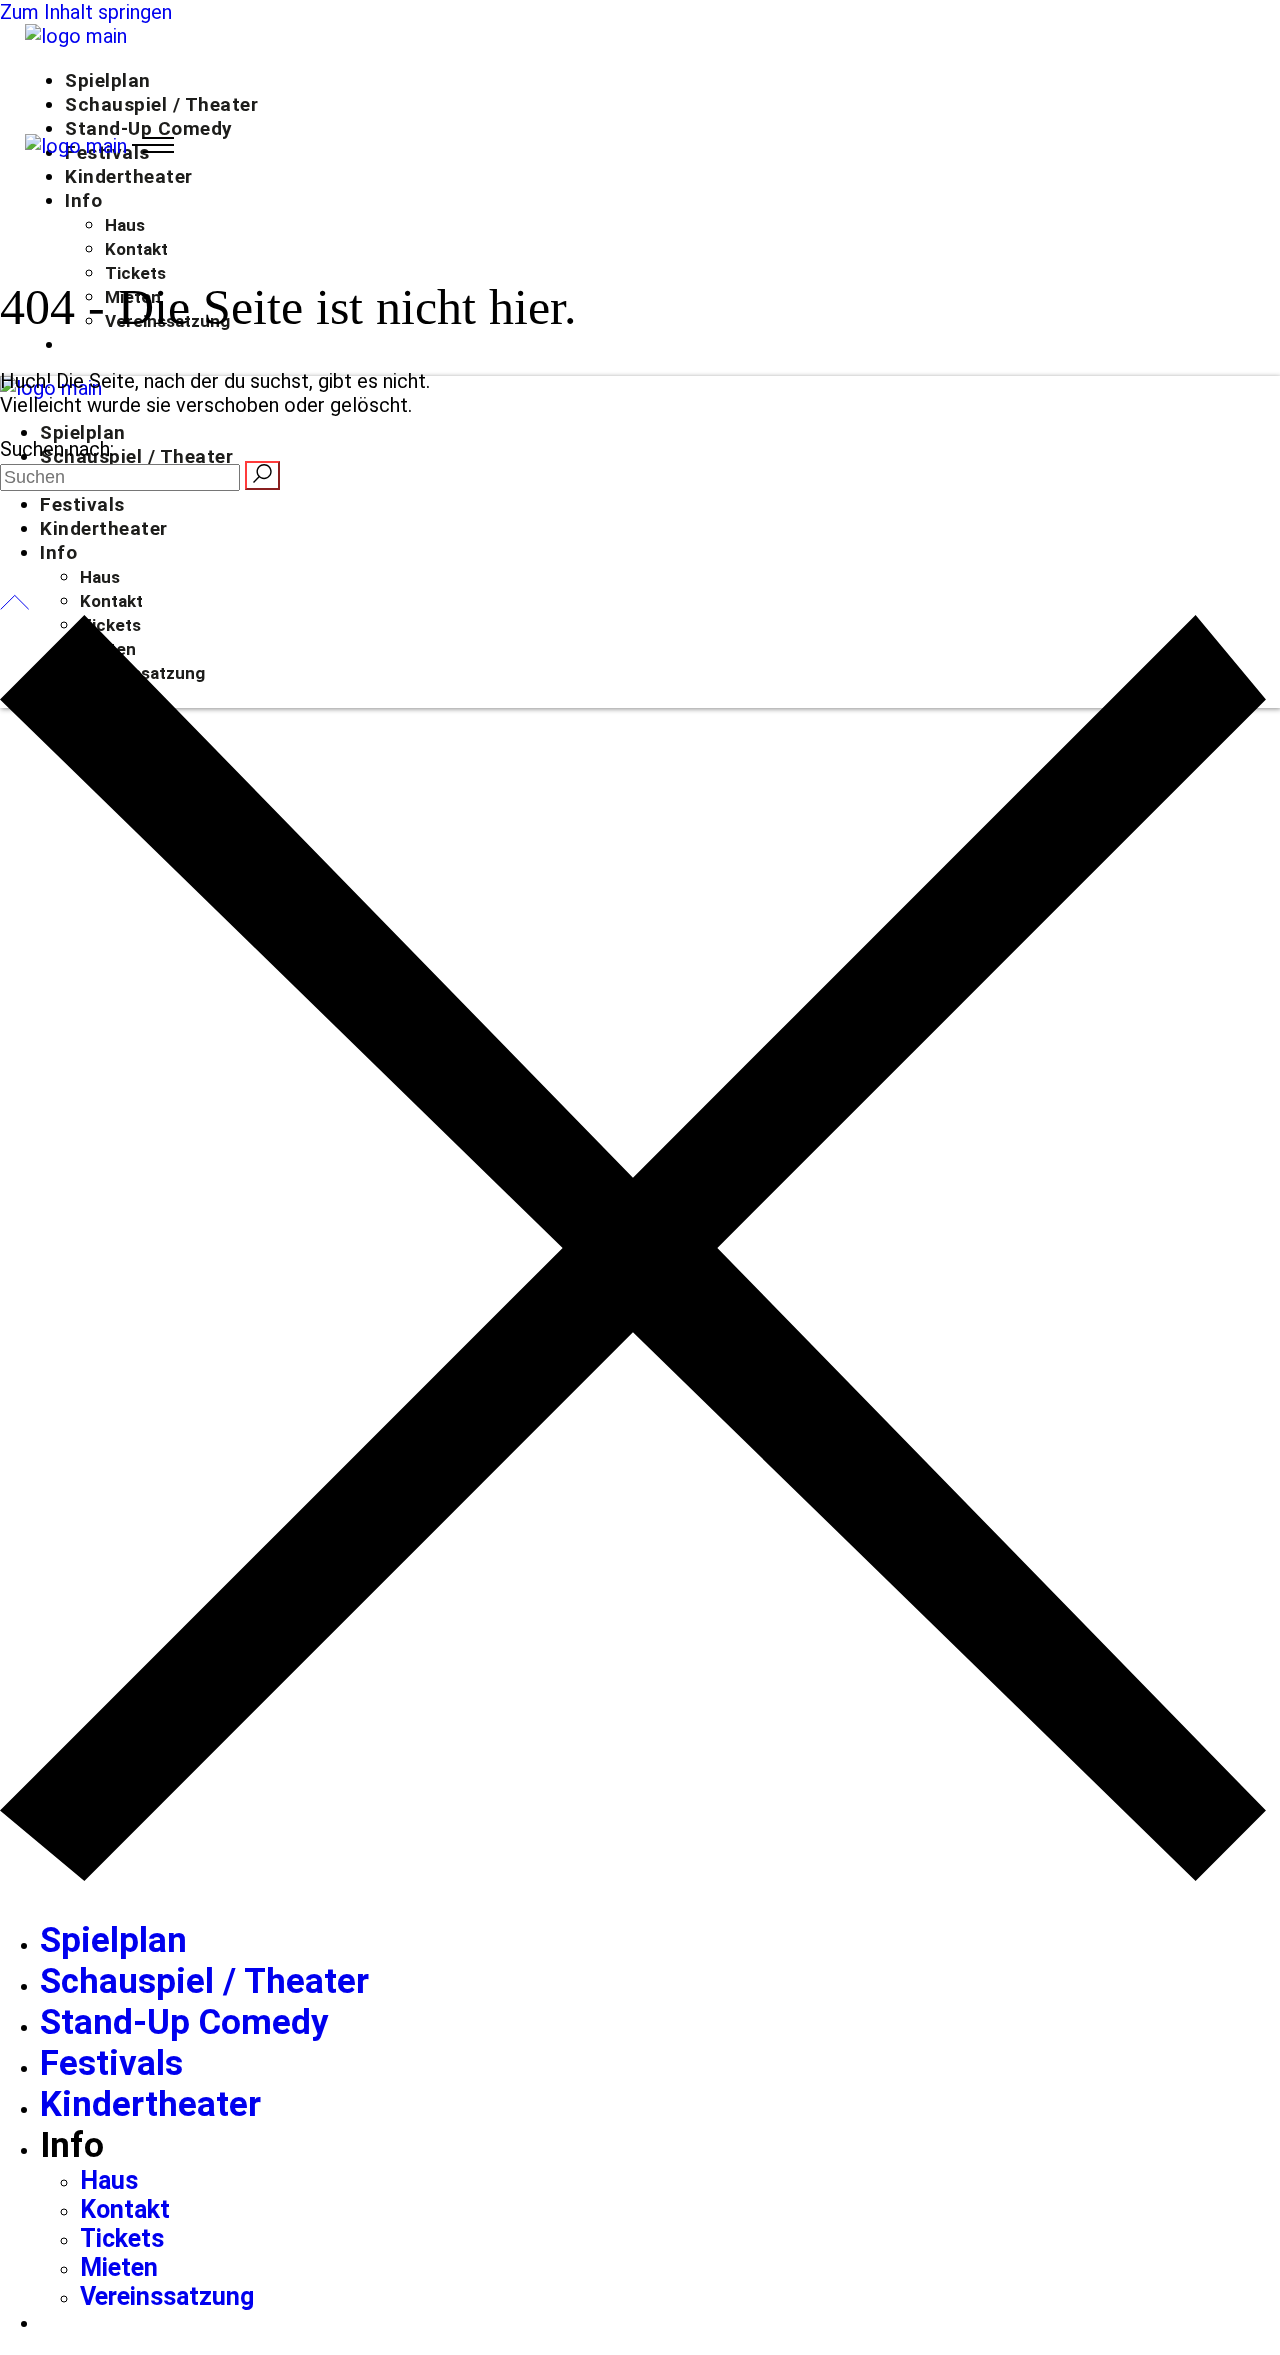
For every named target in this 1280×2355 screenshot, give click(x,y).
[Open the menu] (153, 146)
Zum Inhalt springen (86, 12)
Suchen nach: (57, 449)
